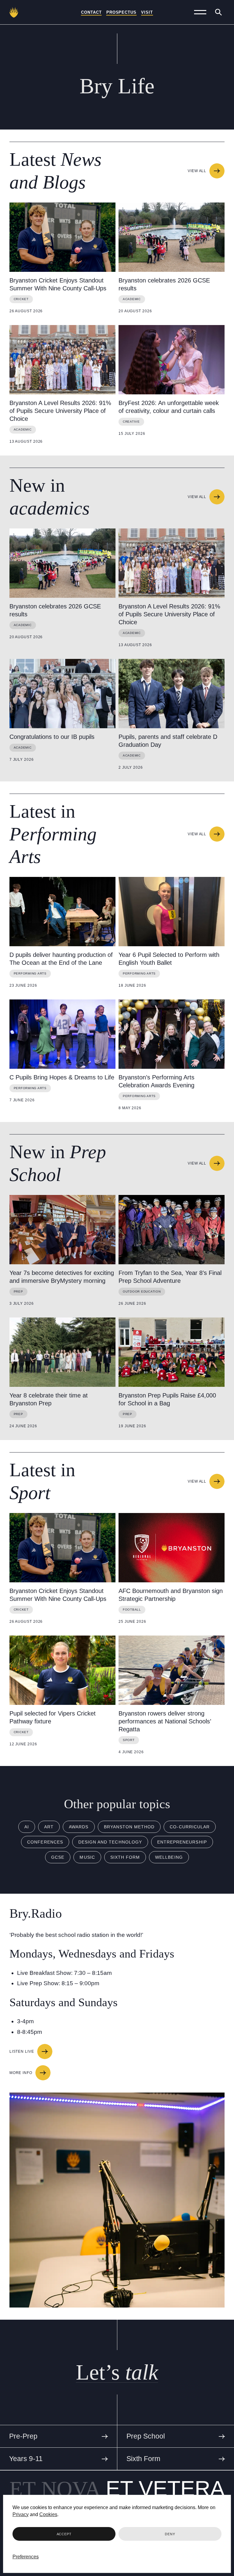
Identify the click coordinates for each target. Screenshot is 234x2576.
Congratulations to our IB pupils (52, 737)
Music (87, 1857)
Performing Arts (30, 973)
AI (27, 1827)
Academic (132, 299)
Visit (147, 12)
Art (49, 1827)
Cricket (21, 299)
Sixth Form (125, 1857)
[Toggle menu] (200, 12)
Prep (18, 1291)
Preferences (26, 2557)
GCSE (58, 1857)
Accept (64, 2534)
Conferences (45, 1842)
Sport (129, 1740)
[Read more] (62, 237)
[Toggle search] (218, 12)
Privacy (21, 2514)
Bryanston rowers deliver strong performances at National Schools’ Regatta (165, 1721)
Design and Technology (110, 1842)
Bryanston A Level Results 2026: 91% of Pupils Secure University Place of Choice (60, 411)
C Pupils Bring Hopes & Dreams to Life (62, 1077)
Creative (131, 422)
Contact (91, 12)
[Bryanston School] (14, 12)
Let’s (117, 2372)
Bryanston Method (129, 1827)
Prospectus (122, 12)
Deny (170, 2534)
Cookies (48, 2514)
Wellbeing (169, 1857)
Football (132, 1610)
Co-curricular (190, 1827)
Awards (79, 1827)
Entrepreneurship (182, 1842)
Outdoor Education (142, 1291)
